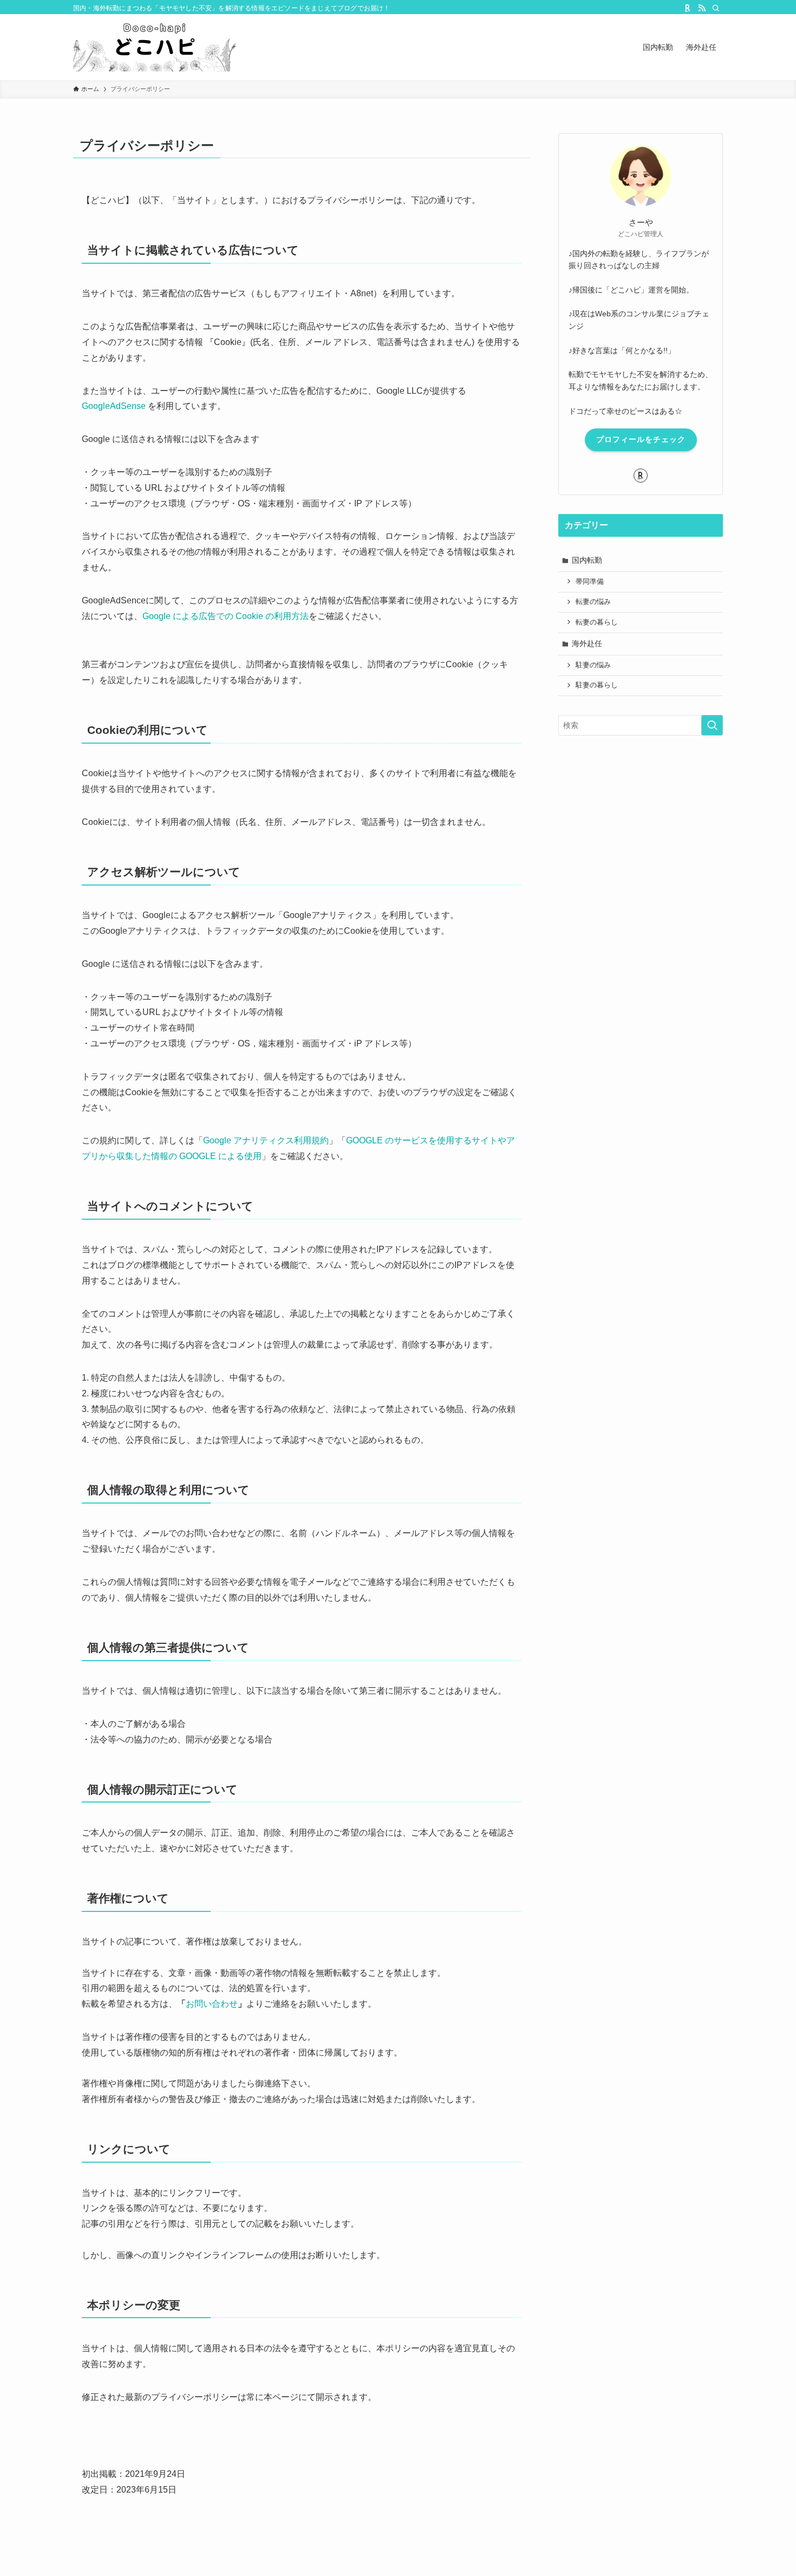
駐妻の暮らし (597, 685)
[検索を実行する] (712, 725)
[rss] (702, 8)
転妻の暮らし (597, 622)
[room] (688, 8)
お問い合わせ (212, 2004)
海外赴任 (587, 643)
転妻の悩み (593, 602)
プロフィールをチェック (641, 439)
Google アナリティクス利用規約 (266, 1140)
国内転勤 (587, 560)
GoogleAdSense (114, 406)
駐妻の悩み (593, 665)
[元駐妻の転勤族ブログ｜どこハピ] (154, 47)
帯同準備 (590, 582)
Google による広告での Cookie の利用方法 (226, 616)
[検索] (716, 8)
